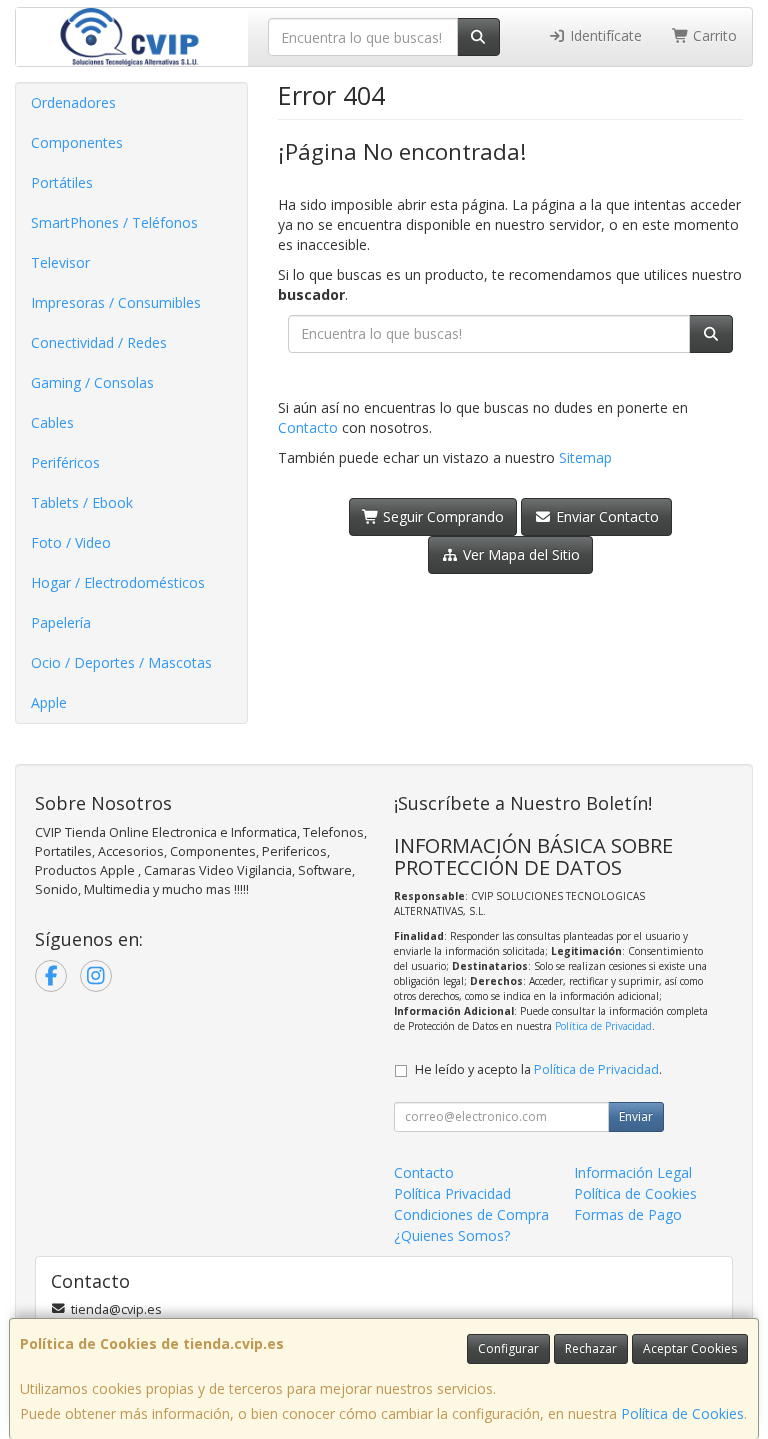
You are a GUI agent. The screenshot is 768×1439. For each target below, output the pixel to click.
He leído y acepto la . (538, 1069)
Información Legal (633, 1172)
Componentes (77, 142)
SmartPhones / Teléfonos (114, 222)
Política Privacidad (452, 1193)
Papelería (61, 622)
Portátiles (62, 182)
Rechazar (591, 1348)
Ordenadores (73, 102)
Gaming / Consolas (92, 382)
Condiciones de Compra (471, 1214)
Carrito (713, 35)
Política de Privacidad (603, 1026)
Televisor (60, 262)
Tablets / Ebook (82, 502)
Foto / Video (71, 542)
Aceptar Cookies (690, 1348)
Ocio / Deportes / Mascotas (121, 662)
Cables (52, 422)
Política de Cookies (682, 1413)
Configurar (508, 1348)
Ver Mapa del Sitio (519, 554)
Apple (49, 702)
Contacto (308, 427)
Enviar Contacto (605, 516)
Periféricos (65, 462)
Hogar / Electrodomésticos (118, 582)
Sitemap (585, 457)
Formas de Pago (628, 1214)
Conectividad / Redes (99, 342)
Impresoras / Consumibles (116, 302)
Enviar (636, 1116)
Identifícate (604, 35)
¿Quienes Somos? (452, 1235)
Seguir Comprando (441, 516)
